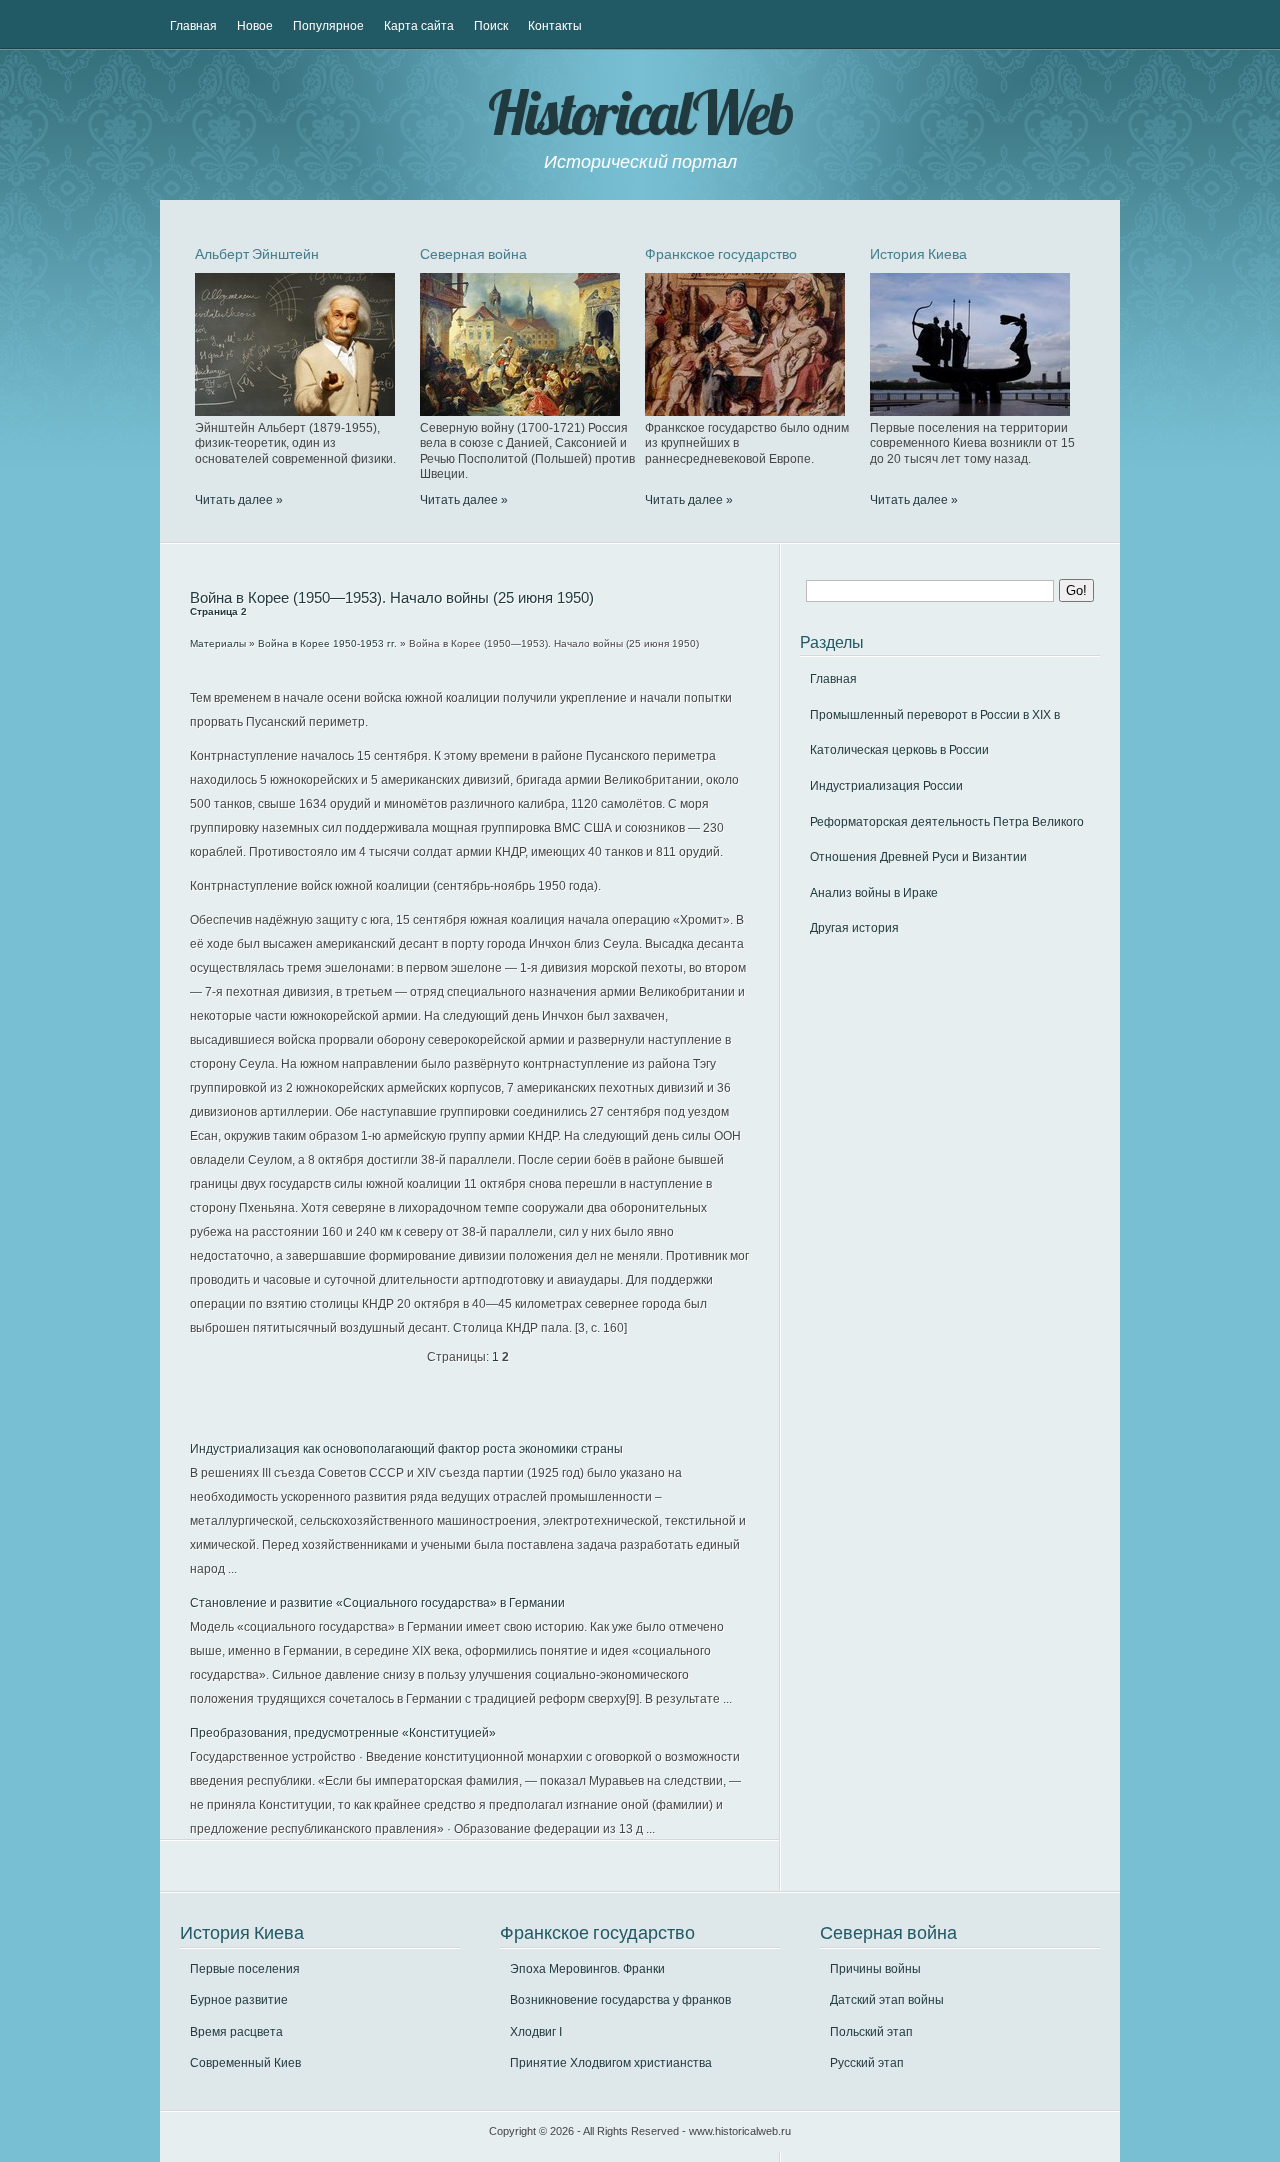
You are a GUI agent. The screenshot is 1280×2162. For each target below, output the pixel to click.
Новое (255, 26)
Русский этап (867, 2063)
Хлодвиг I (536, 2032)
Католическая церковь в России (899, 750)
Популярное (328, 26)
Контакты (555, 26)
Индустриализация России (886, 786)
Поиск (491, 26)
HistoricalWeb (640, 112)
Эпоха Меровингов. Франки (587, 1969)
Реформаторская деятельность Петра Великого (947, 822)
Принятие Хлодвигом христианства (611, 2063)
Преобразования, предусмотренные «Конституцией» (343, 1733)
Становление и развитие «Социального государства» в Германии (377, 1603)
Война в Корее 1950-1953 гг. (327, 643)
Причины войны (875, 1969)
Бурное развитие (239, 2000)
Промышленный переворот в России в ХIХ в (935, 715)
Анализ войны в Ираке (874, 893)
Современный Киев (245, 2063)
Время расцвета (236, 2032)
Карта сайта (419, 26)
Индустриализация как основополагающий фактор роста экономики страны (406, 1449)
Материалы (218, 643)
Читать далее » (239, 500)
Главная (193, 26)
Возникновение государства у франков (620, 2000)
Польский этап (871, 2032)
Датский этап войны (887, 2000)
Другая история (854, 928)
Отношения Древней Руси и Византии (918, 857)
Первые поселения (245, 1969)
